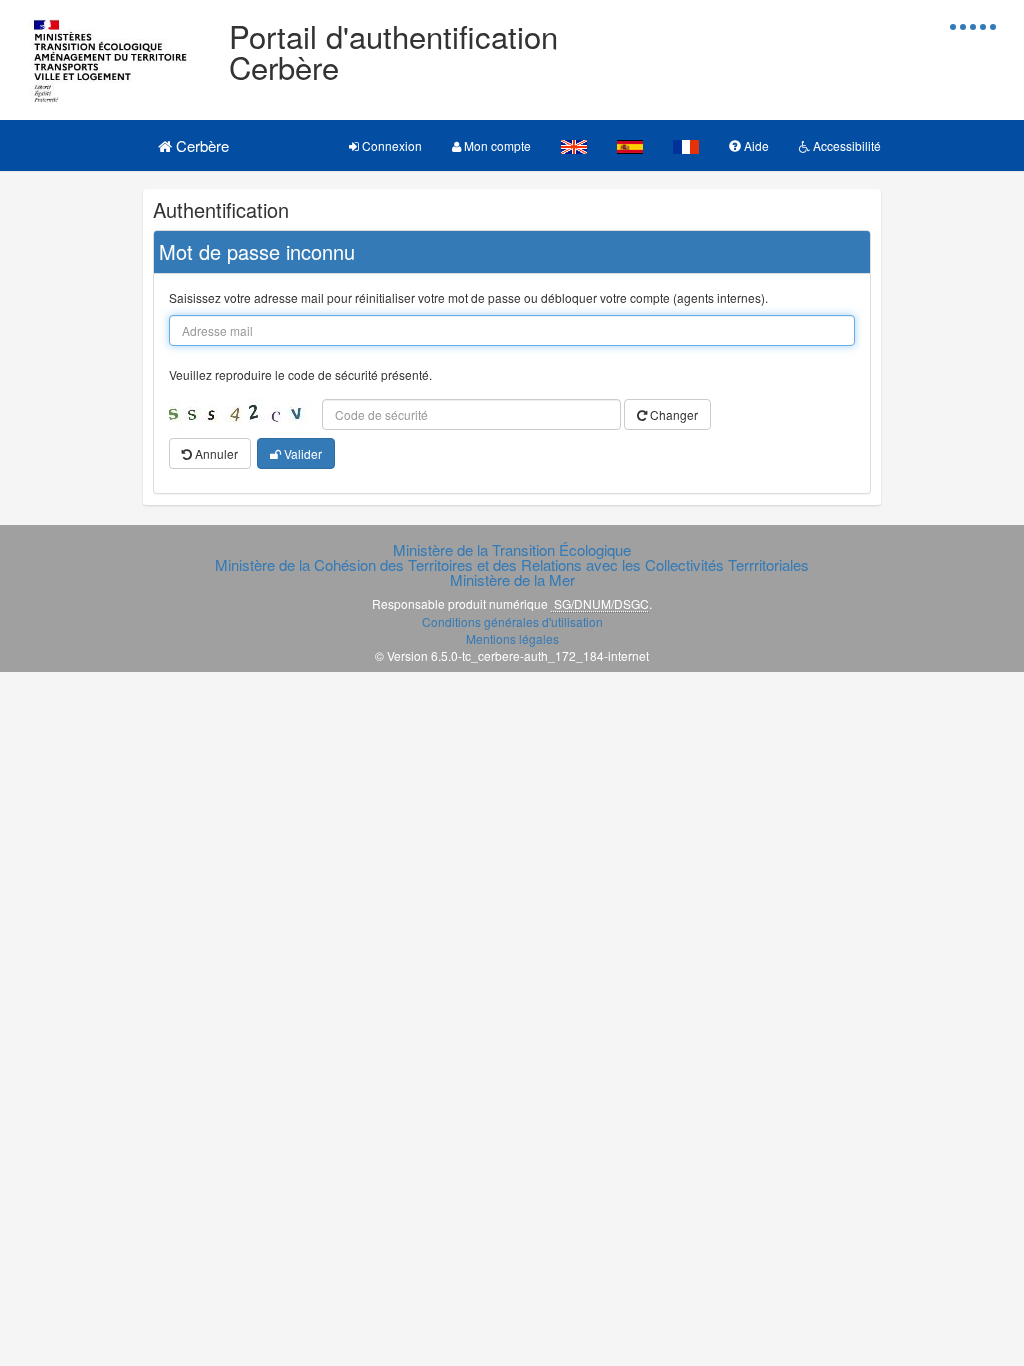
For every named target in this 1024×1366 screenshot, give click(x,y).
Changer (672, 414)
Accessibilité (845, 145)
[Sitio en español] (630, 145)
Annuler (215, 453)
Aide (755, 145)
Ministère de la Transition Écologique (512, 549)
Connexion (390, 145)
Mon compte (496, 145)
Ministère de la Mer (512, 579)
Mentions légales (512, 638)
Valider (301, 453)
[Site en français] (686, 145)
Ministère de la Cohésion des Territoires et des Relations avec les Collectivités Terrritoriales (512, 564)
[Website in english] (574, 145)
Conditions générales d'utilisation (512, 621)
